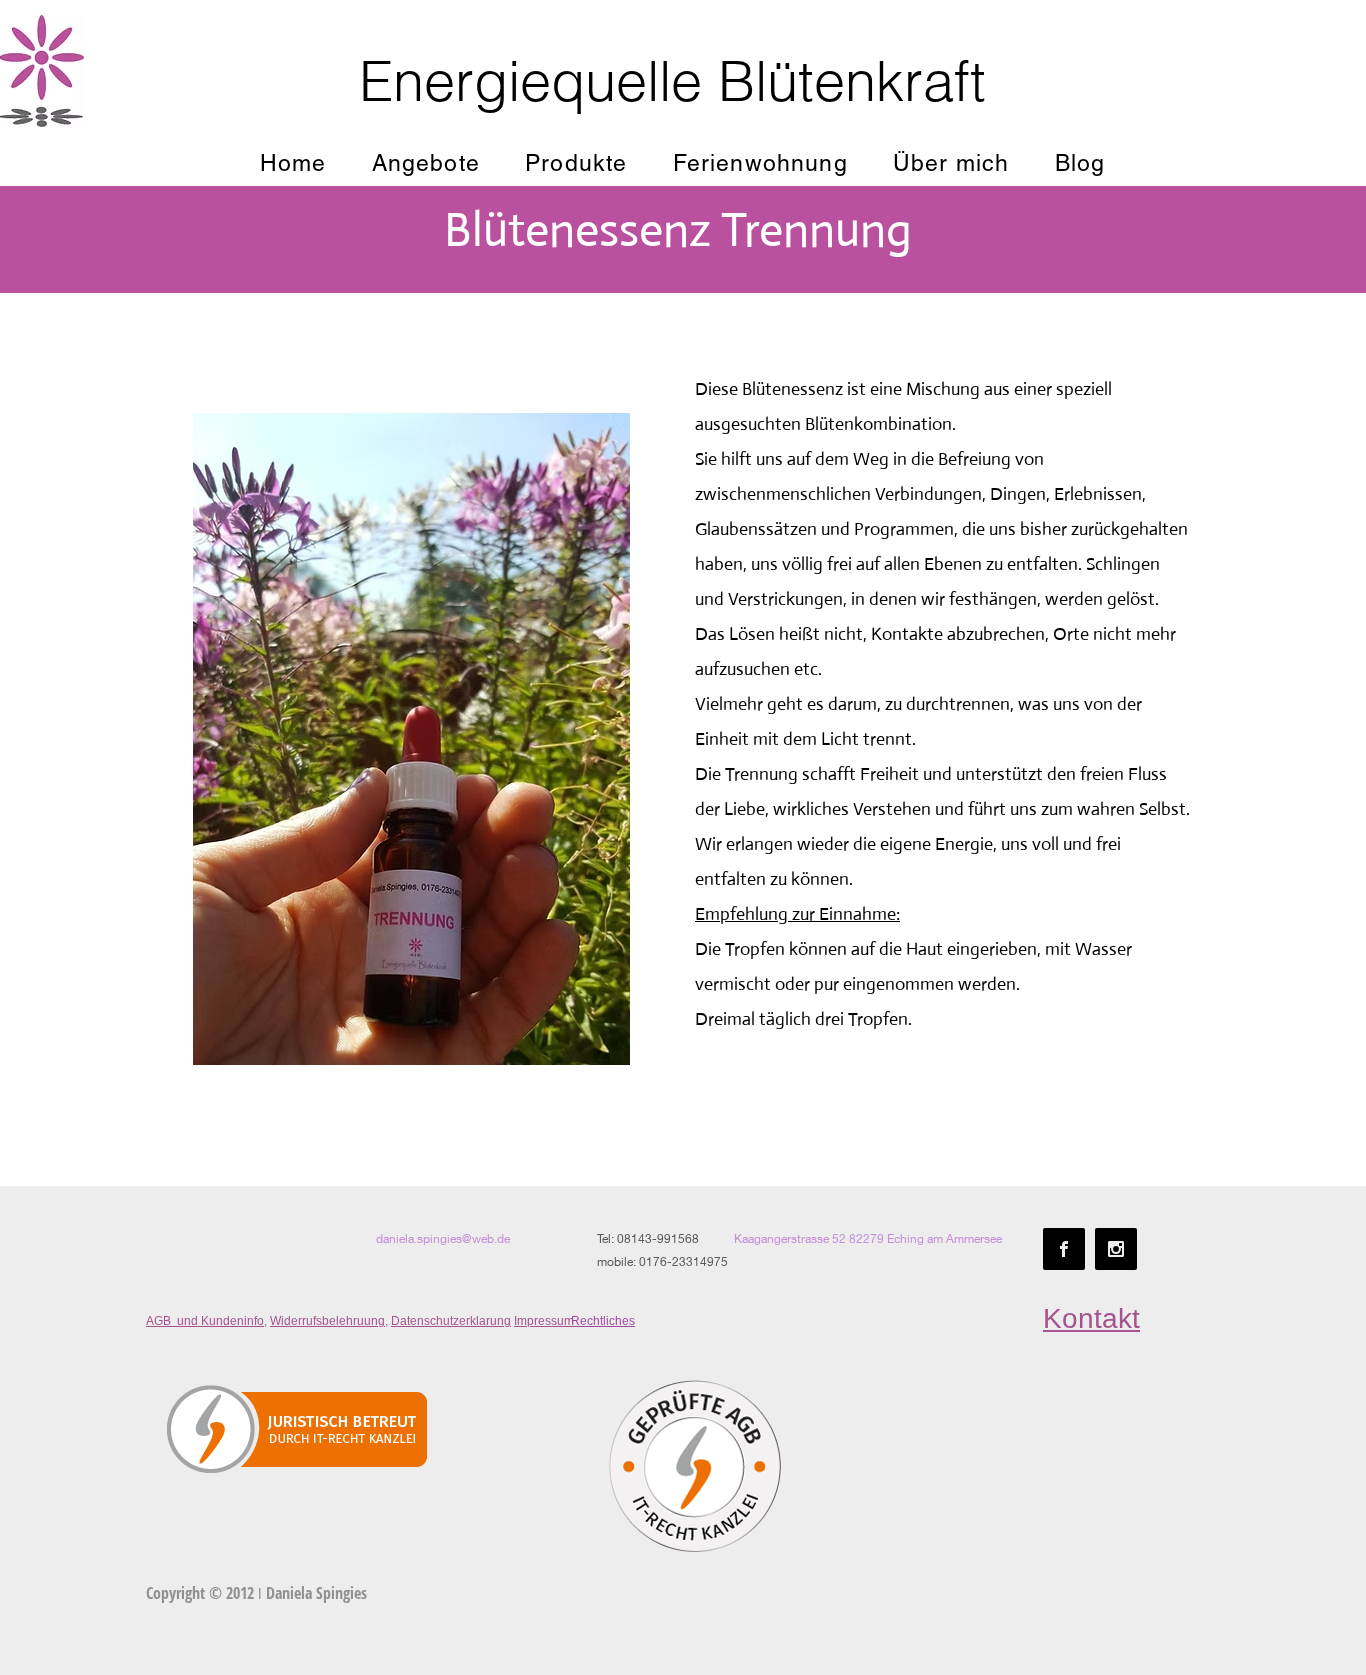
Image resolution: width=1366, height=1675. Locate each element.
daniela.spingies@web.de (443, 1238)
